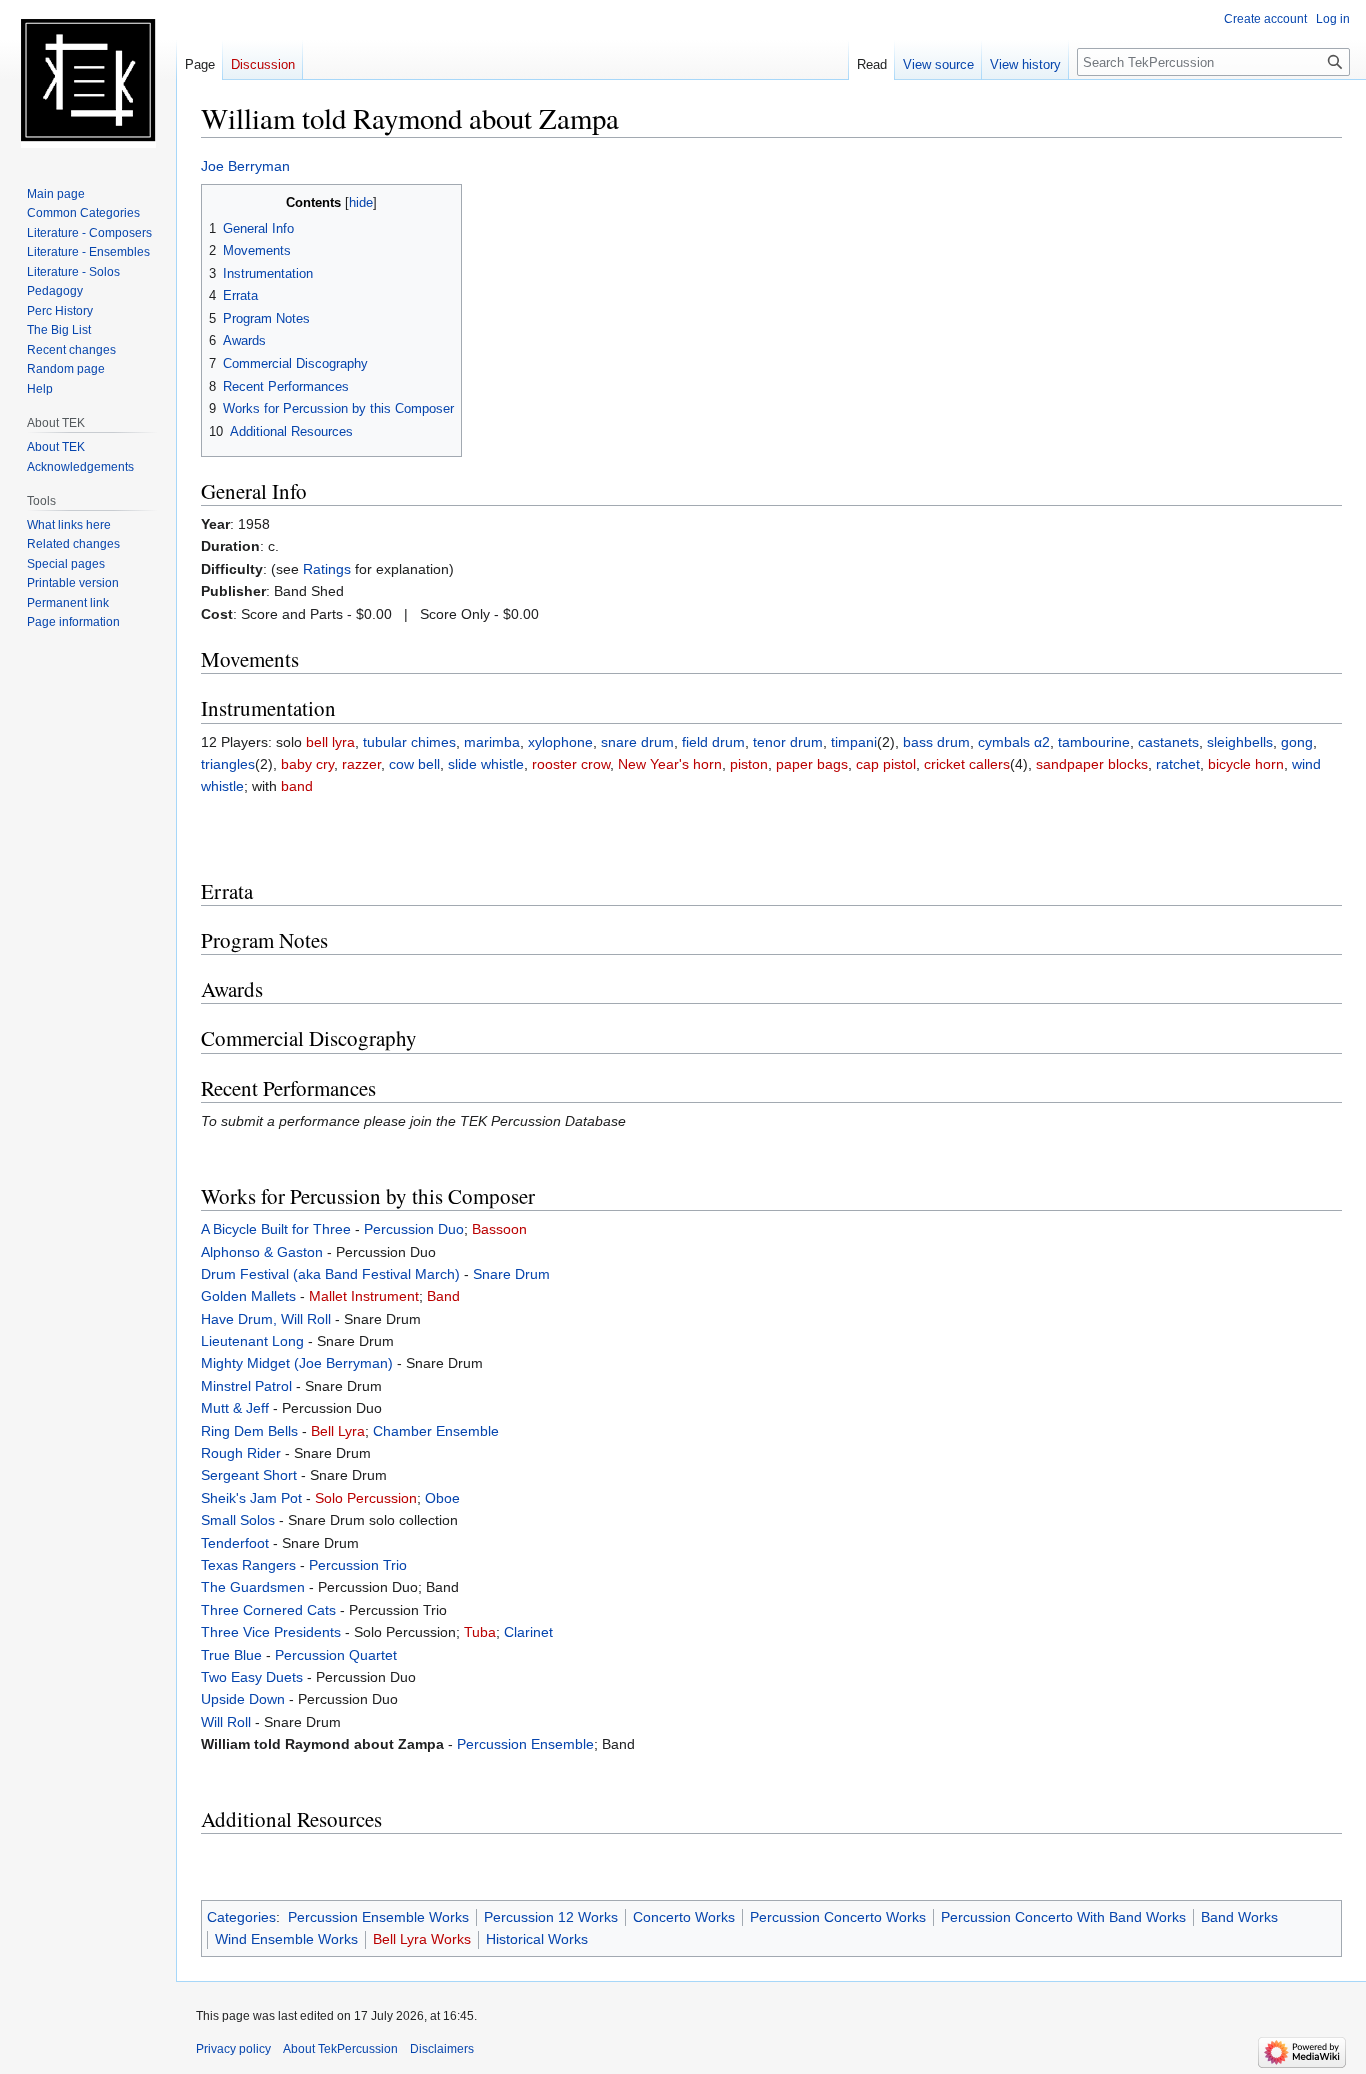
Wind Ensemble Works (286, 1939)
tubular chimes (409, 742)
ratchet (1178, 764)
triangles (228, 764)
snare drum (637, 742)
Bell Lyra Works (422, 1939)
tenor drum (788, 742)
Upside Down (243, 1699)
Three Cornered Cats (268, 1610)
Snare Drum (511, 1274)
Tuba (480, 1632)
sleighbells (1240, 742)
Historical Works (537, 1939)
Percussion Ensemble (525, 1744)
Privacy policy (233, 2049)
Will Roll (226, 1722)
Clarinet (528, 1632)
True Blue (231, 1655)
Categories (241, 1917)
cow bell (414, 764)
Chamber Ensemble (436, 1431)
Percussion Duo (414, 1229)
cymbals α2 (1014, 742)
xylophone (560, 742)
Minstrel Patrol (246, 1386)
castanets (1168, 742)
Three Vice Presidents (271, 1632)
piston (749, 764)
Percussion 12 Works (551, 1917)
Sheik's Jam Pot (251, 1498)
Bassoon (499, 1229)
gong (1297, 742)
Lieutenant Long (252, 1341)
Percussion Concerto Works (838, 1917)
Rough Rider (241, 1453)
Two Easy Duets (252, 1677)
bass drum (936, 742)
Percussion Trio (358, 1565)
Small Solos (238, 1520)
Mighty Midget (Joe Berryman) (297, 1363)
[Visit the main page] (88, 80)
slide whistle (486, 764)
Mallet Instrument (364, 1296)
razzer (361, 764)
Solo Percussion (366, 1498)
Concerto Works (684, 1917)
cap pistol (886, 764)
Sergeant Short (249, 1475)
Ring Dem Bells (249, 1431)
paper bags (812, 764)
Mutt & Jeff (235, 1408)
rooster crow (571, 764)
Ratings (327, 569)
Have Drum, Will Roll (266, 1319)
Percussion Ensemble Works (378, 1917)
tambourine (1094, 742)
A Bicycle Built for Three (276, 1229)
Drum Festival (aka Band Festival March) (330, 1274)
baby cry (307, 764)
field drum (713, 742)
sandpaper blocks (1092, 764)
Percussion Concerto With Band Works (1063, 1917)
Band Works (1239, 1917)
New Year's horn (670, 764)
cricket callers (967, 764)
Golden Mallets (248, 1296)
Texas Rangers (248, 1565)
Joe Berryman (245, 166)
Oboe (442, 1498)
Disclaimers (442, 2049)
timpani (854, 742)
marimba (492, 742)
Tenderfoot (235, 1543)
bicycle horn (1246, 764)
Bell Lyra (338, 1431)
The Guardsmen (253, 1587)
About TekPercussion (340, 2049)
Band (443, 1296)
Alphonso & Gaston (262, 1252)
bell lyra (330, 742)
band (297, 786)
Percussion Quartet (336, 1655)
